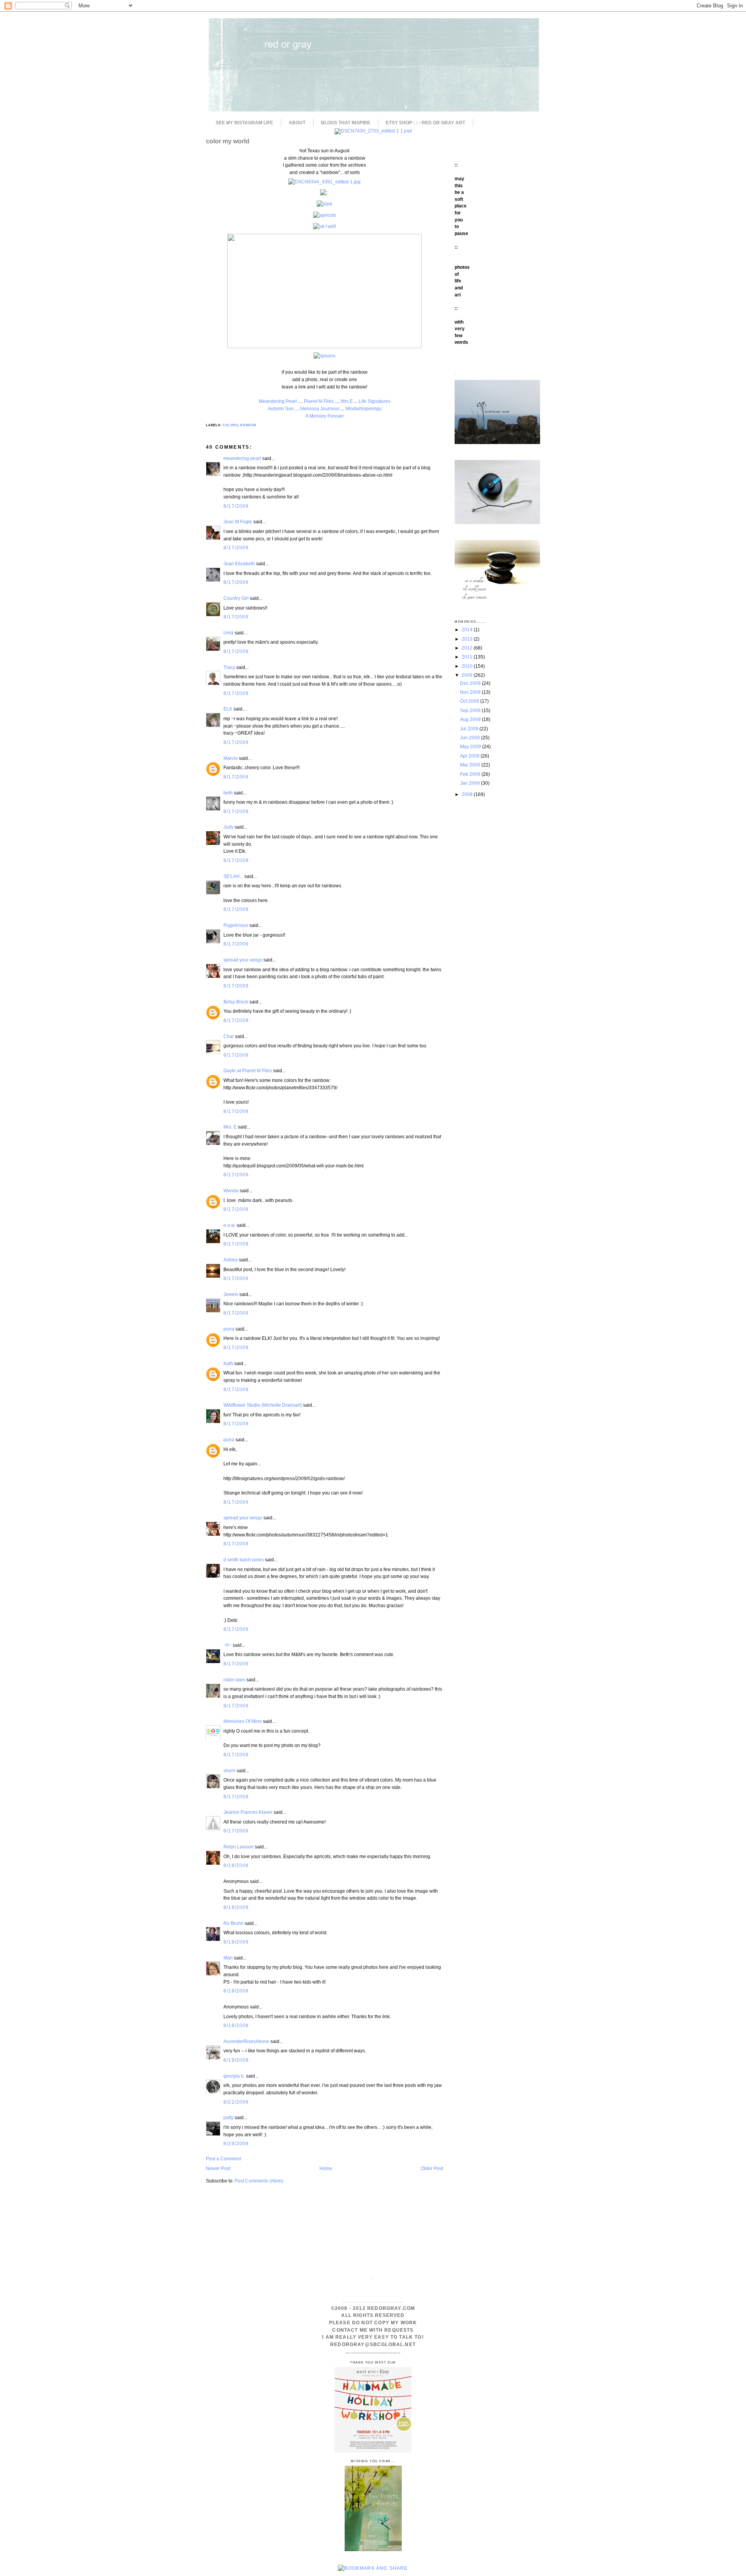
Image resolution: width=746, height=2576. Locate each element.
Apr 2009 (470, 756)
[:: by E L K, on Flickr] (324, 192)
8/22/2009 (236, 2102)
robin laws (234, 1680)
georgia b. (234, 2076)
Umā (228, 633)
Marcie (231, 758)
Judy (229, 827)
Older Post (432, 2168)
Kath (228, 1363)
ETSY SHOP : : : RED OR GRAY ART (425, 123)
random (248, 425)
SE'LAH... (233, 876)
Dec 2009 (471, 683)
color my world (228, 141)
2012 (468, 648)
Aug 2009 (471, 719)
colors (230, 425)
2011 (468, 657)
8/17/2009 (236, 506)
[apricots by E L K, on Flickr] (325, 215)
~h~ (227, 1645)
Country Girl (236, 598)
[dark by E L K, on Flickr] (324, 204)
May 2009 (471, 746)
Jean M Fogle (238, 522)
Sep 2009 (471, 710)
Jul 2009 (470, 729)
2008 (468, 794)
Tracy (229, 667)
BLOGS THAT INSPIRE (346, 123)
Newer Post (218, 2168)
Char (229, 1036)
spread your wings (243, 960)
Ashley (231, 1260)
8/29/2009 (236, 2143)
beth (228, 793)
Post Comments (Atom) (259, 2181)
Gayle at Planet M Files (248, 1070)
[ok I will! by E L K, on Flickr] (325, 226)
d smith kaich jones (244, 1560)
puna (229, 1329)
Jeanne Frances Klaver (248, 1812)
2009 (468, 675)
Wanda (231, 1190)
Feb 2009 (471, 774)
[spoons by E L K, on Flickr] (324, 356)
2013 (468, 639)
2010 (468, 666)
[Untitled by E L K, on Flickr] (324, 346)
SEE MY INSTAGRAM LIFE (244, 123)
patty (228, 2117)
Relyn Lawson (239, 1847)
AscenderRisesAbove (246, 2041)
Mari (228, 1958)
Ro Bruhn (234, 1923)
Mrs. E (230, 1127)
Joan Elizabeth (239, 563)
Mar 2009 (471, 765)
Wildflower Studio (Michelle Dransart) (263, 1405)
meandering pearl (242, 458)
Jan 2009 (471, 783)
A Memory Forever (325, 416)
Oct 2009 (470, 701)
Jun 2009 (471, 738)
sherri (229, 1770)
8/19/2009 (236, 2060)
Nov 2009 (471, 692)
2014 (468, 630)
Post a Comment (223, 2159)
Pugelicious (236, 925)
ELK (228, 709)
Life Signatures (375, 401)
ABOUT (297, 123)
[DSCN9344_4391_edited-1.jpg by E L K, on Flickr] (324, 182)
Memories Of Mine (243, 1721)
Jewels (231, 1294)
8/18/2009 (236, 1865)
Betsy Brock (236, 1002)
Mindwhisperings (363, 408)
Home (326, 2168)
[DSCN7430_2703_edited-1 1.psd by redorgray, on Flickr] (373, 131)
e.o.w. (229, 1225)
